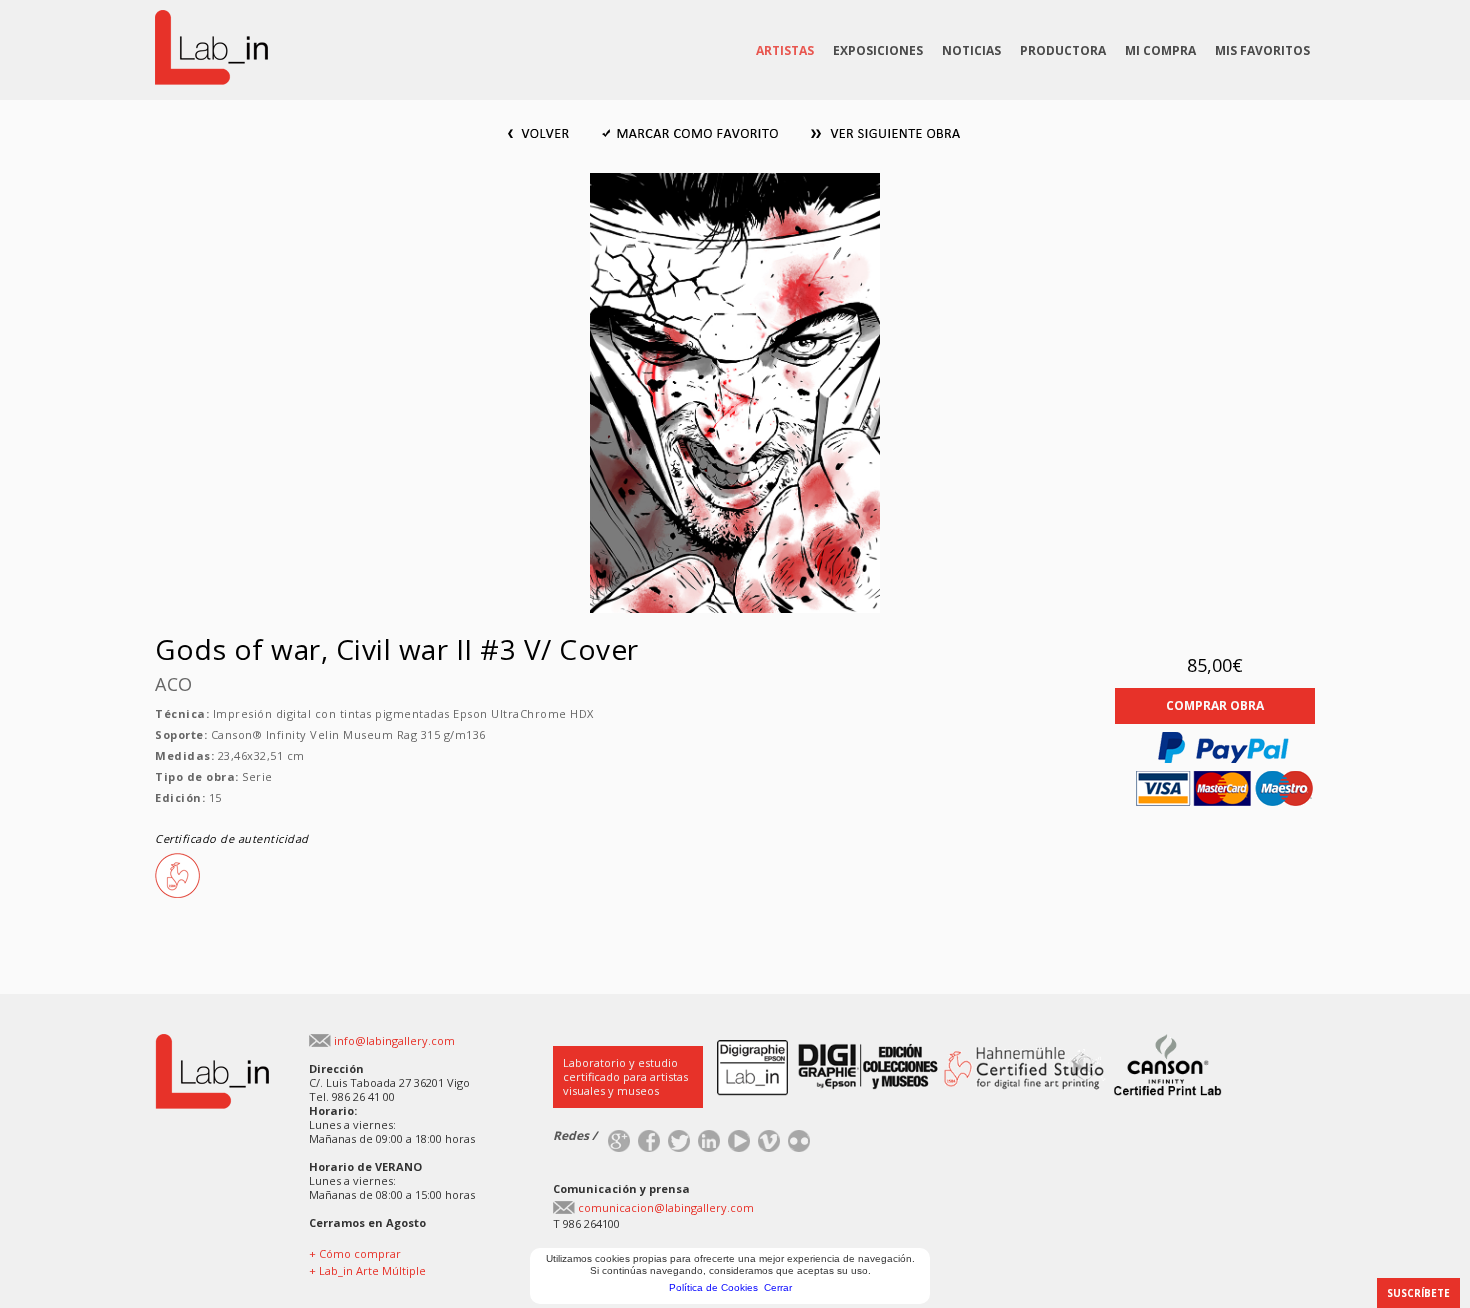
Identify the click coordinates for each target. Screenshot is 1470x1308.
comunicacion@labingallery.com (666, 1207)
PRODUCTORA (1063, 50)
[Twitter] (679, 1136)
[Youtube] (739, 1136)
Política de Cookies (713, 1287)
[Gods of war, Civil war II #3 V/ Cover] (735, 180)
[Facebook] (649, 1136)
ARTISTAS (785, 50)
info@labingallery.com (394, 1040)
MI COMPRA (1160, 50)
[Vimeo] (769, 1136)
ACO (174, 684)
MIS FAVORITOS (1262, 50)
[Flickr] (799, 1136)
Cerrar (778, 1287)
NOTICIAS (971, 50)
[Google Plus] (619, 1136)
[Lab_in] (212, 1041)
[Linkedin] (709, 1136)
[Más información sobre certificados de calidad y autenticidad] (892, 1041)
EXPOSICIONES (878, 50)
